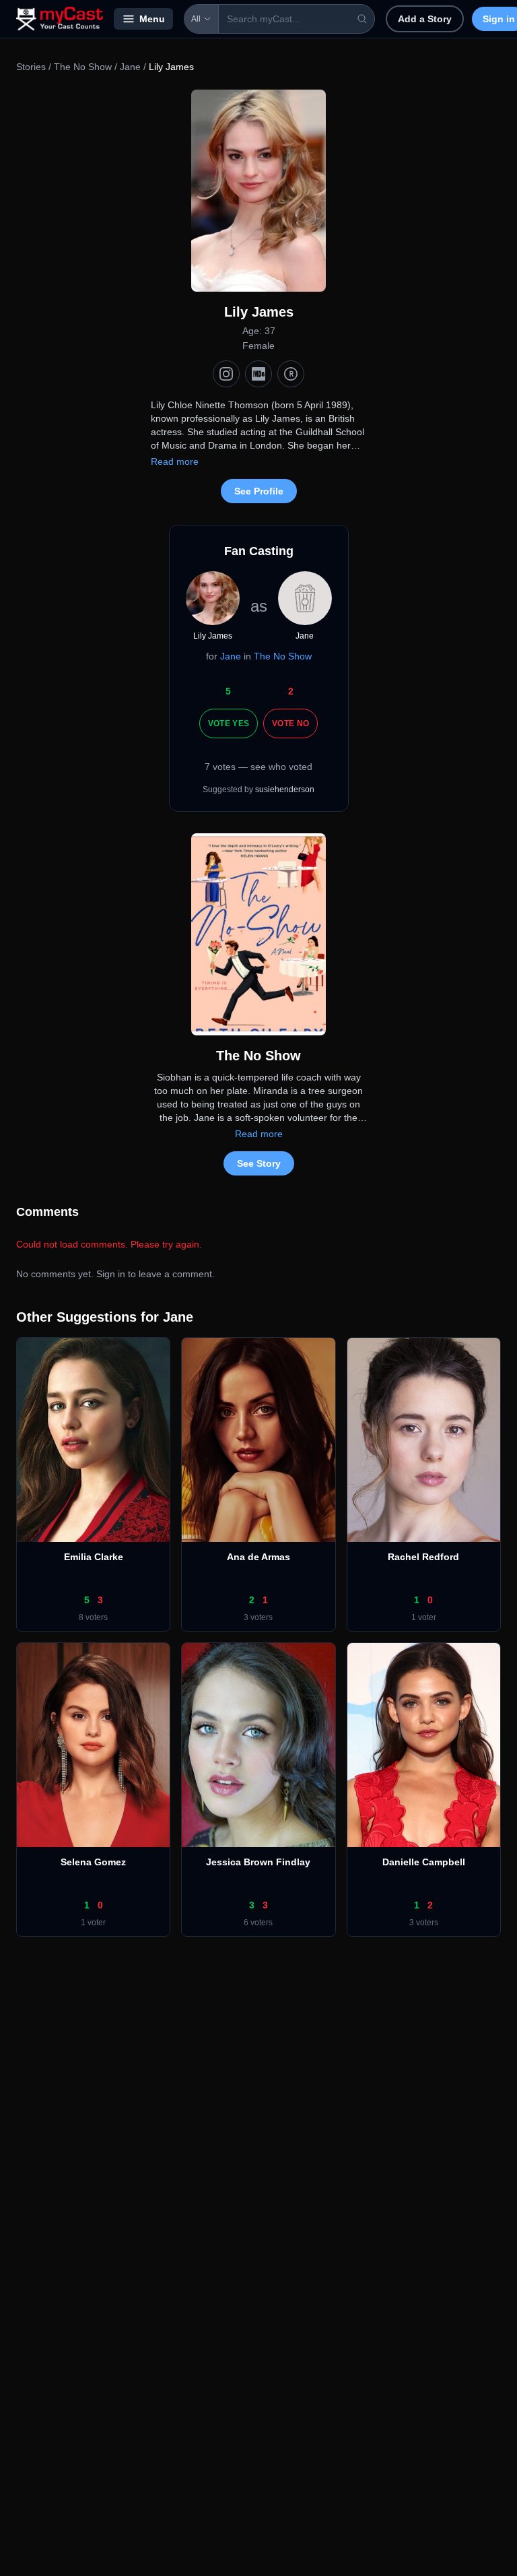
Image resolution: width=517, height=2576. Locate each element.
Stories (31, 67)
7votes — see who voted (258, 767)
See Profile (259, 491)
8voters (93, 1617)
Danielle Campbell (424, 1862)
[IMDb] (258, 374)
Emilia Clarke (94, 1557)
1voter (424, 1617)
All (196, 19)
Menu (152, 19)
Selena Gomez (93, 1862)
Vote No (290, 723)
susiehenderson (285, 790)
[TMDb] (291, 374)
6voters (258, 1923)
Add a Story (425, 19)
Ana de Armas (258, 1557)
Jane (130, 67)
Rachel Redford (423, 1557)
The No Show (83, 67)
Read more (175, 461)
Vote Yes (229, 723)
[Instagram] (226, 374)
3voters (258, 1617)
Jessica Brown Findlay (258, 1862)
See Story (259, 1163)
